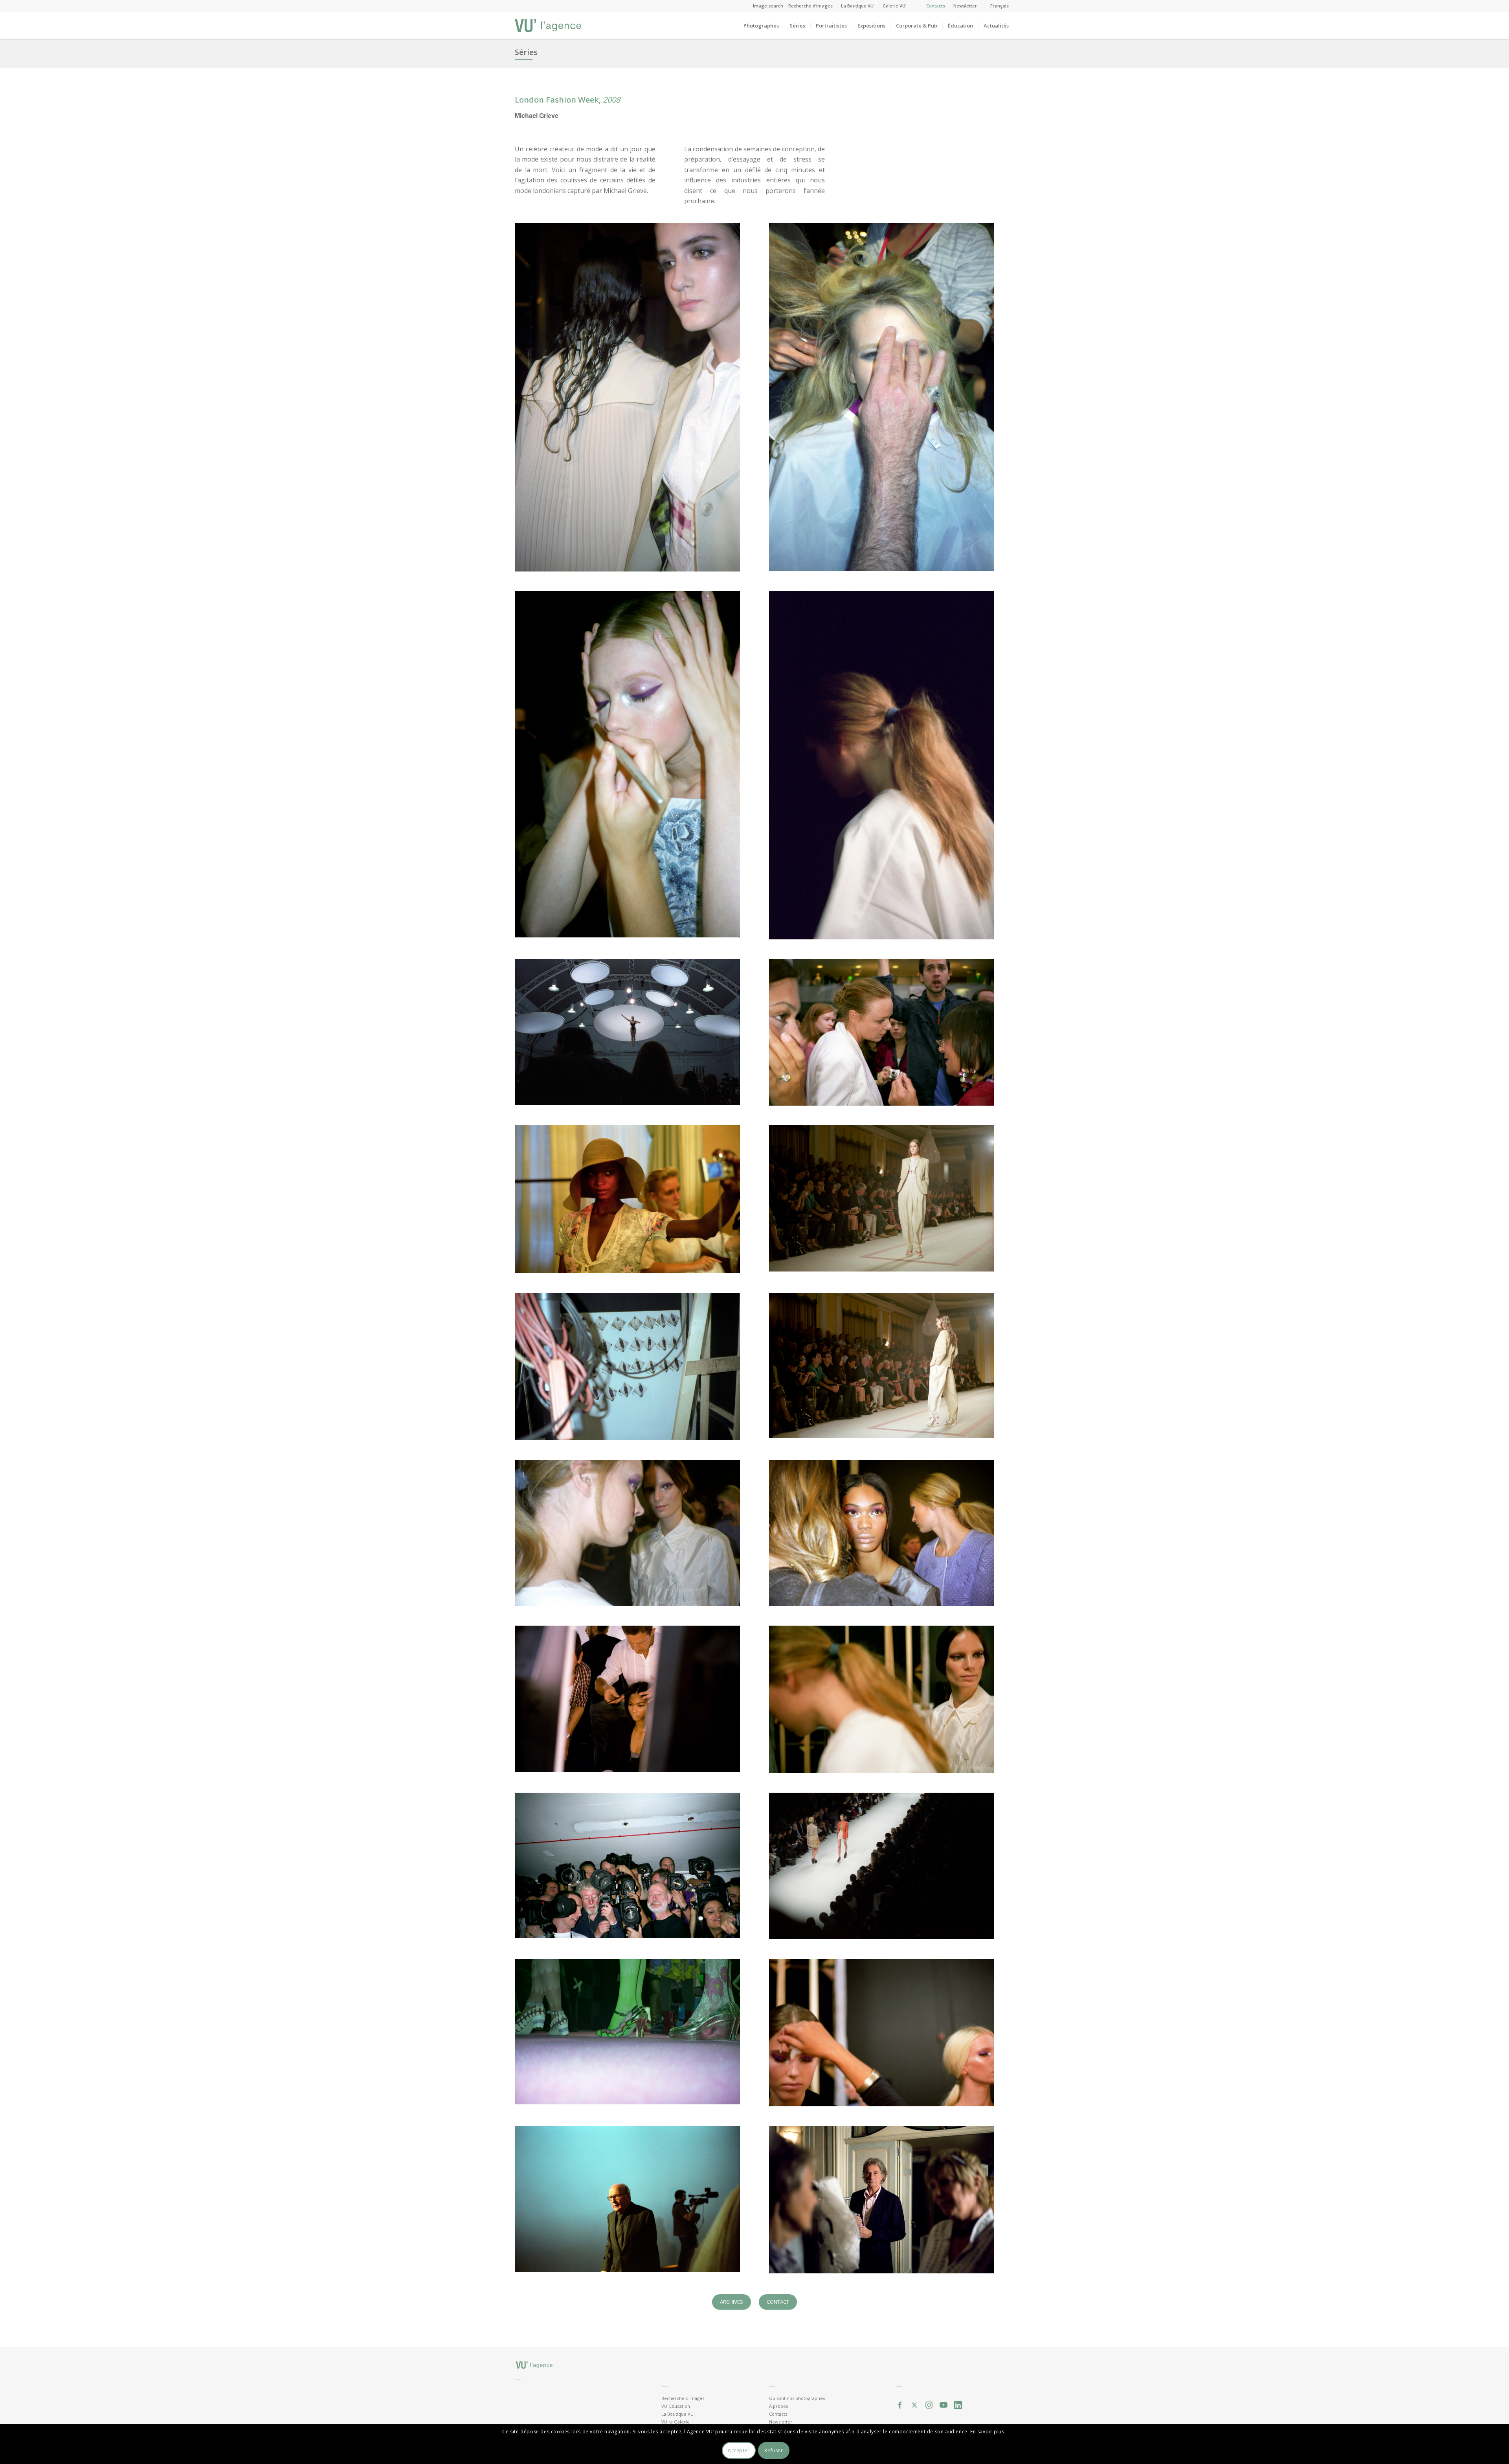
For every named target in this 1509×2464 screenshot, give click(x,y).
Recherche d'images (683, 2398)
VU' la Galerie (676, 2422)
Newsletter (965, 6)
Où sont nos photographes (797, 2398)
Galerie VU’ (894, 6)
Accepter (739, 2450)
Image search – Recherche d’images (793, 6)
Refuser (774, 2450)
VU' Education (676, 2406)
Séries (526, 52)
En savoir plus (987, 2432)
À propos (778, 2406)
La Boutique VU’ (858, 6)
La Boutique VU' (678, 2414)
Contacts (936, 6)
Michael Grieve (537, 115)
